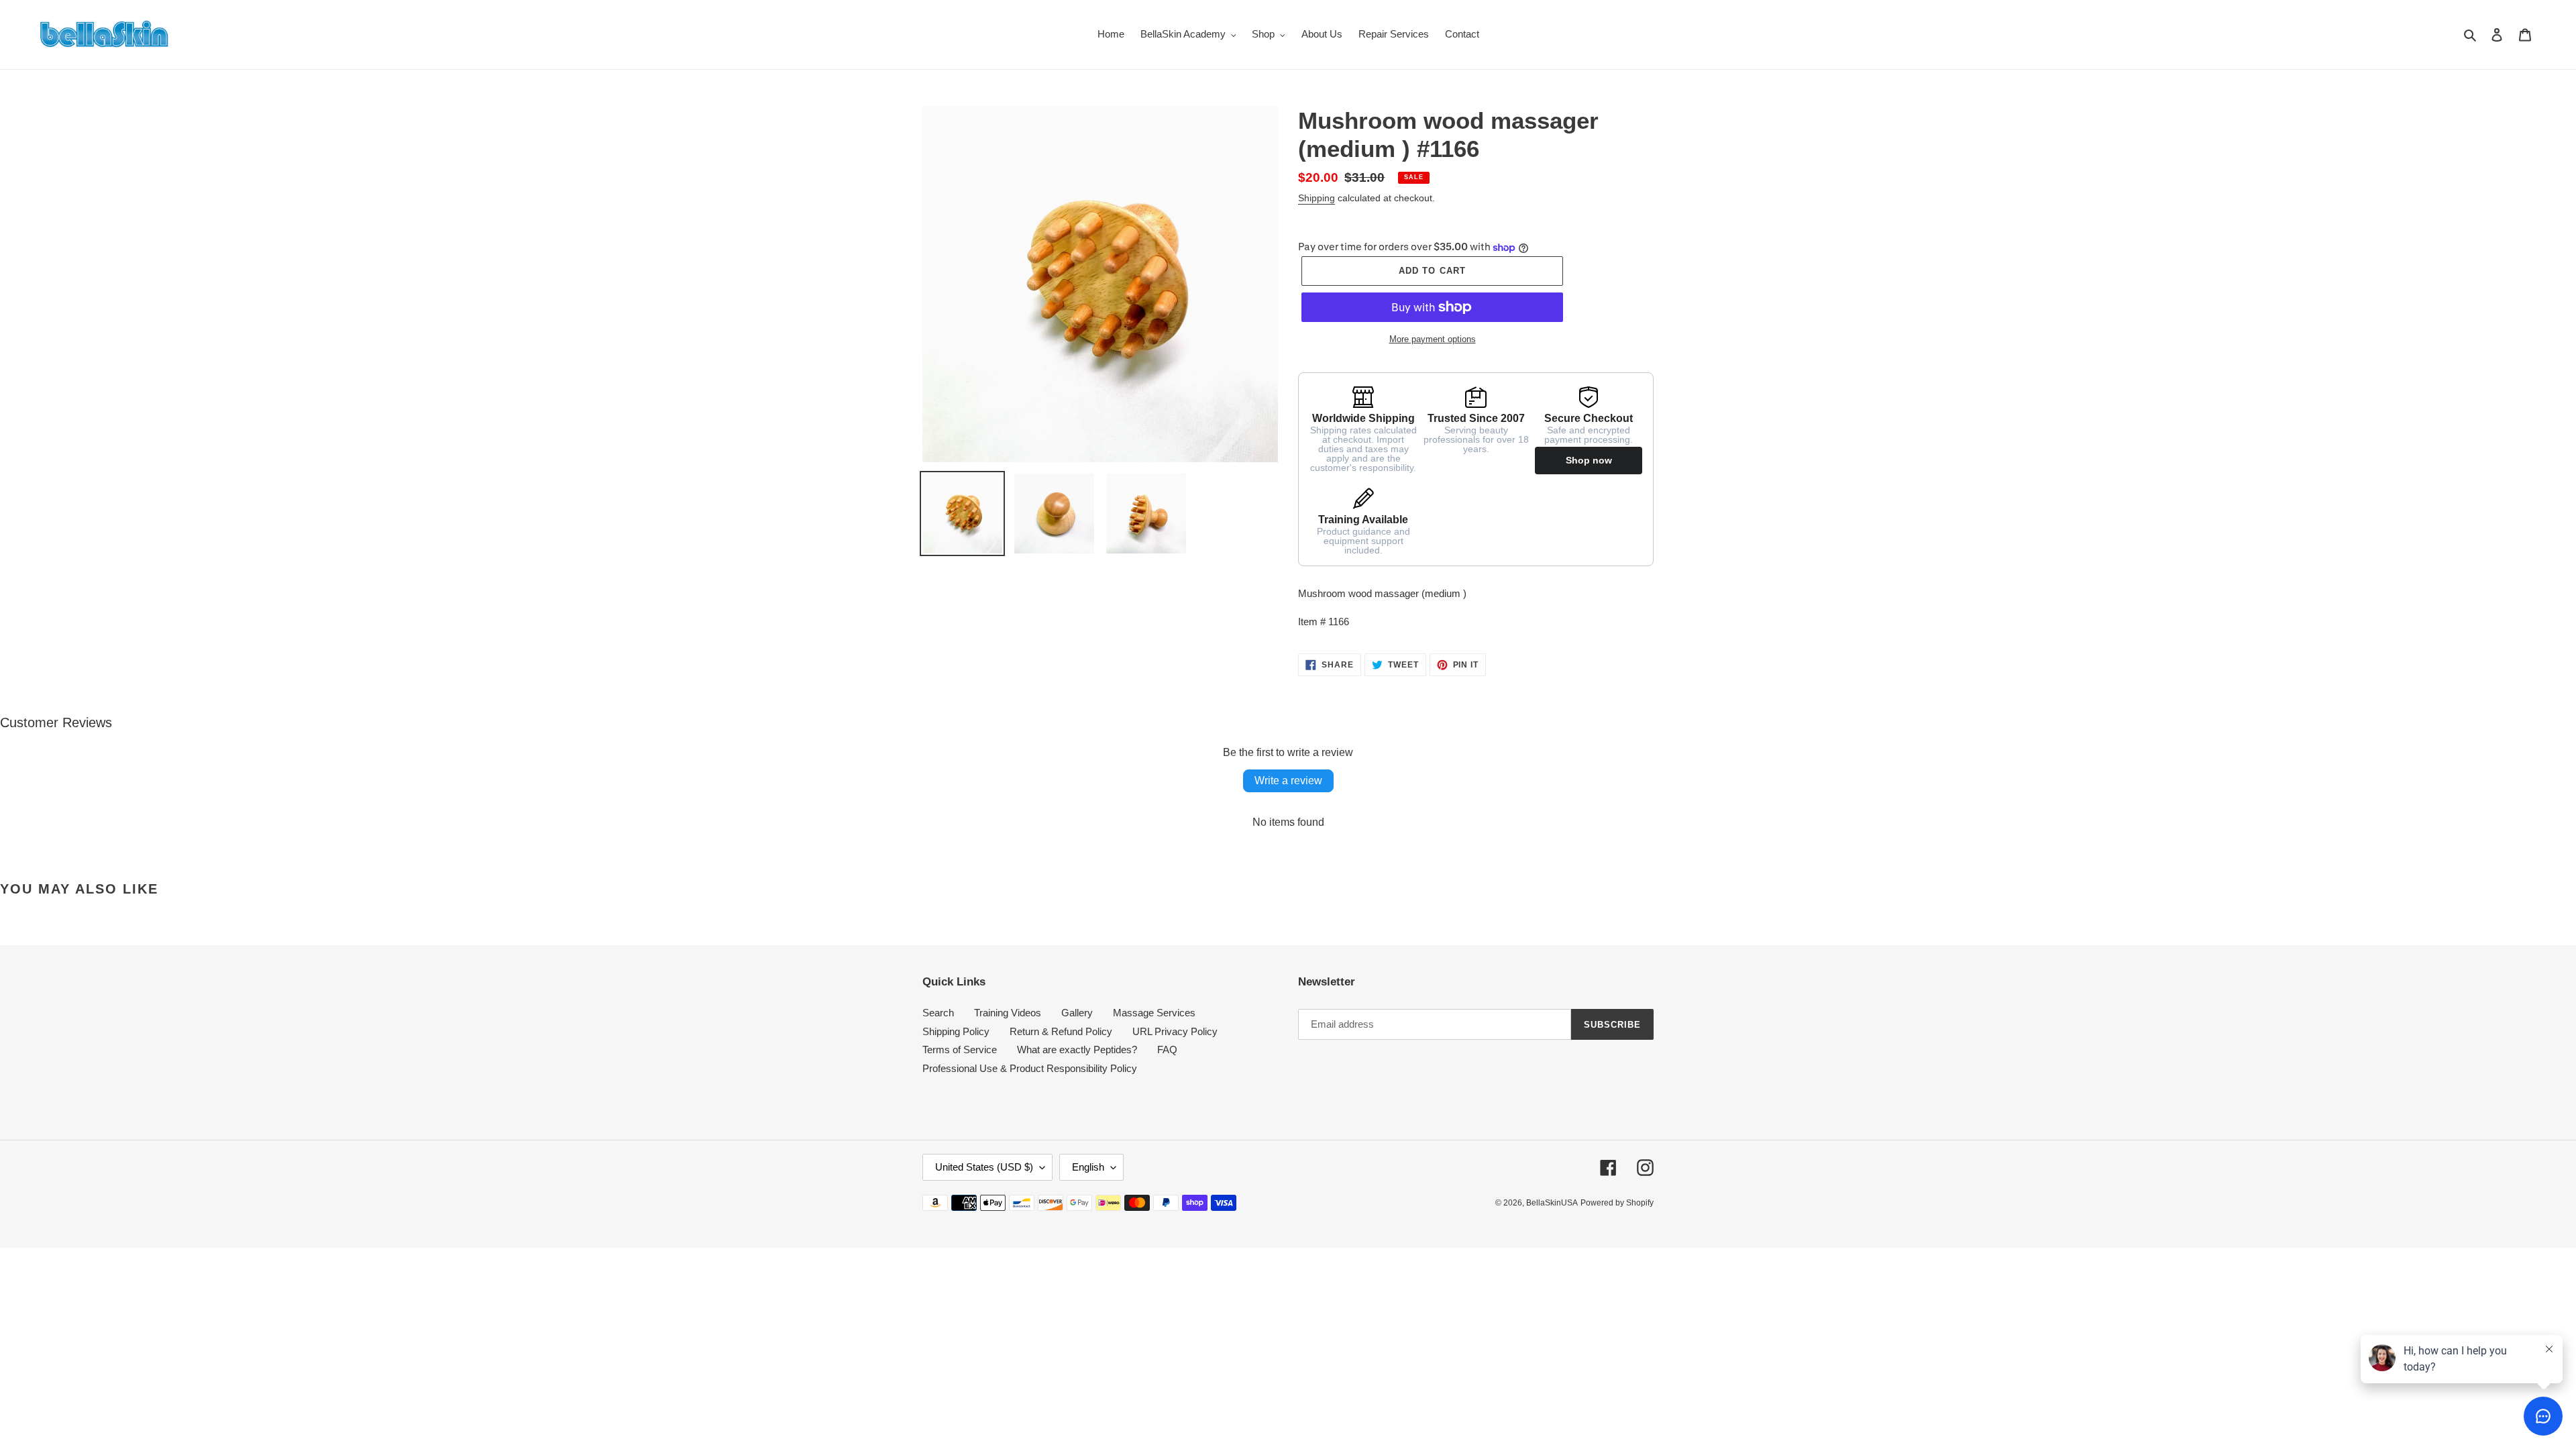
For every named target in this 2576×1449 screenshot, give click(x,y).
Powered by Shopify (1617, 1203)
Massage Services (1154, 1013)
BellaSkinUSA (1552, 1203)
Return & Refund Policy (1061, 1031)
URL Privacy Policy (1175, 1031)
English (1088, 1167)
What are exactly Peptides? (1077, 1050)
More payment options (1433, 339)
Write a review (1288, 781)
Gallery (1077, 1013)
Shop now (1589, 460)
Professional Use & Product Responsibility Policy (1030, 1068)
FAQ (1167, 1050)
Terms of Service (960, 1050)
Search (938, 1013)
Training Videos (1008, 1013)
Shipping (1317, 198)
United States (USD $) (984, 1167)
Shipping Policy (956, 1031)
